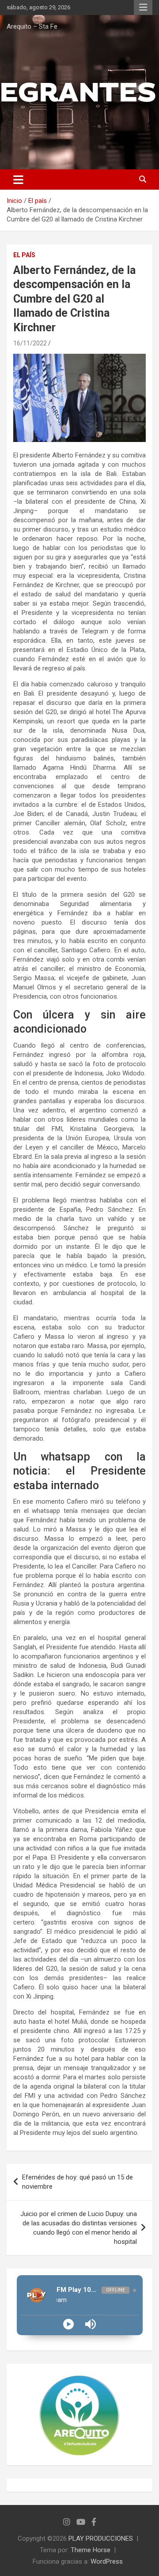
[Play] (68, 2324)
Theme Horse (91, 2550)
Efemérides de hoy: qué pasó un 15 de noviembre (78, 2182)
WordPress (107, 2561)
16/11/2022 (30, 343)
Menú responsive (143, 7)
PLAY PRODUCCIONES (101, 2539)
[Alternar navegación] (18, 180)
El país (24, 255)
